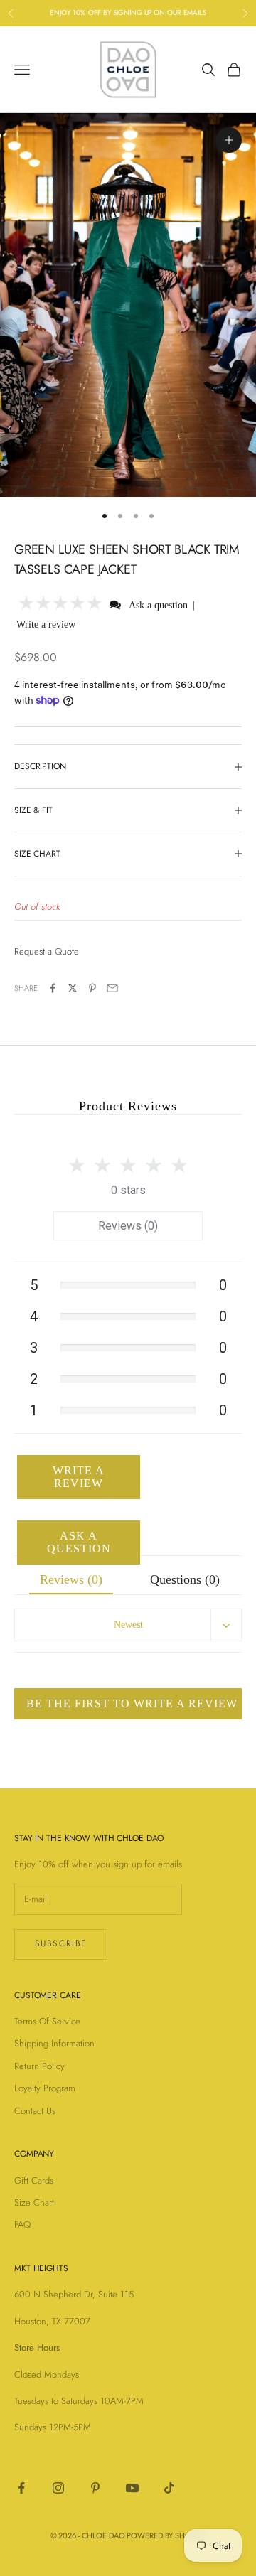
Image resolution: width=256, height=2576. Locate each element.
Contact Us (35, 2111)
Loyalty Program (45, 2088)
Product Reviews (128, 1106)
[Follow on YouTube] (132, 2488)
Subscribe (61, 1943)
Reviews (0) (128, 1226)
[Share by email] (112, 988)
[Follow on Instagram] (58, 2488)
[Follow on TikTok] (169, 2488)
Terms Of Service (47, 2021)
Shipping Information (54, 2043)
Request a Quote (47, 951)
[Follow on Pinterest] (95, 2488)
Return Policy (39, 2066)
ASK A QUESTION (79, 1542)
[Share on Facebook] (53, 988)
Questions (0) (185, 1579)
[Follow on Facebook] (21, 2488)
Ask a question (158, 605)
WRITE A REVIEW (79, 1477)
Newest (128, 1625)
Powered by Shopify (166, 2535)
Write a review (46, 624)
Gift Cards (34, 2180)
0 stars (128, 1190)
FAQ (22, 2225)
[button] (61, 605)
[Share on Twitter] (73, 988)
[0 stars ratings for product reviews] (128, 1161)
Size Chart (34, 2202)
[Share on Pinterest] (92, 988)
